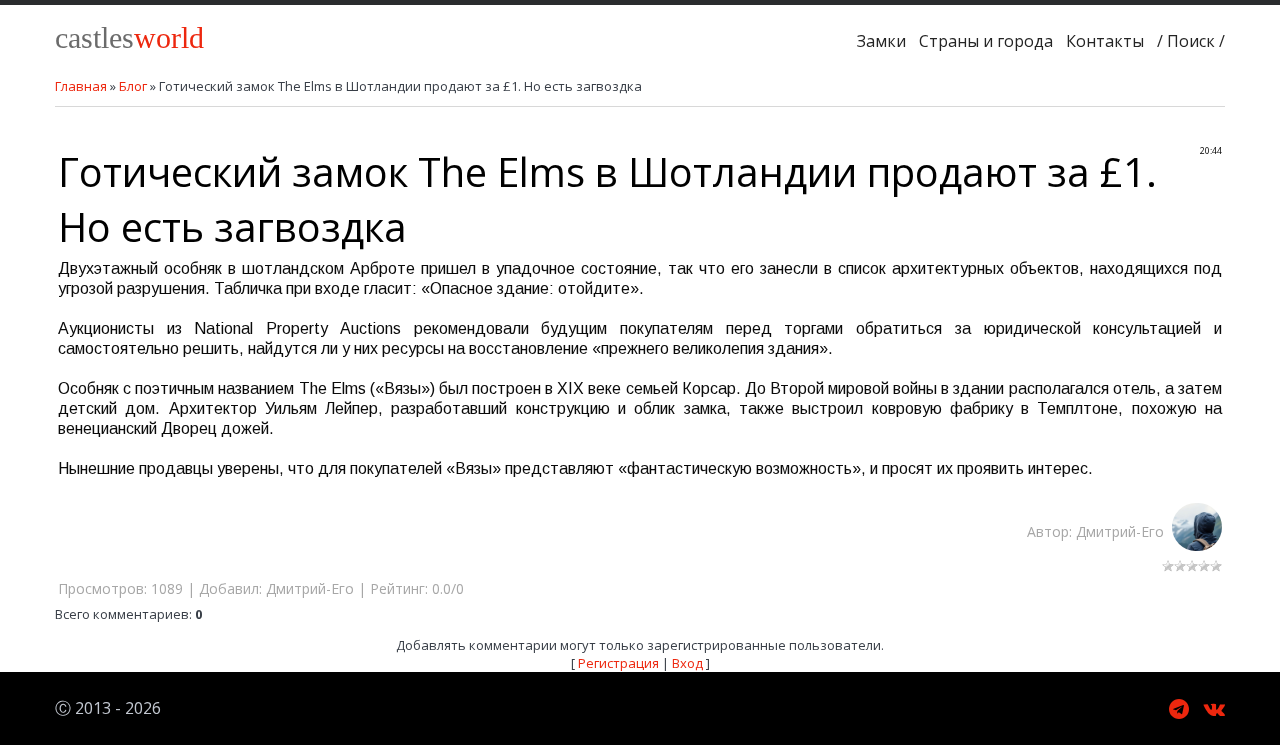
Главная (81, 86)
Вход (687, 663)
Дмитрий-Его (1124, 531)
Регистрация (618, 663)
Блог (133, 86)
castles (129, 37)
